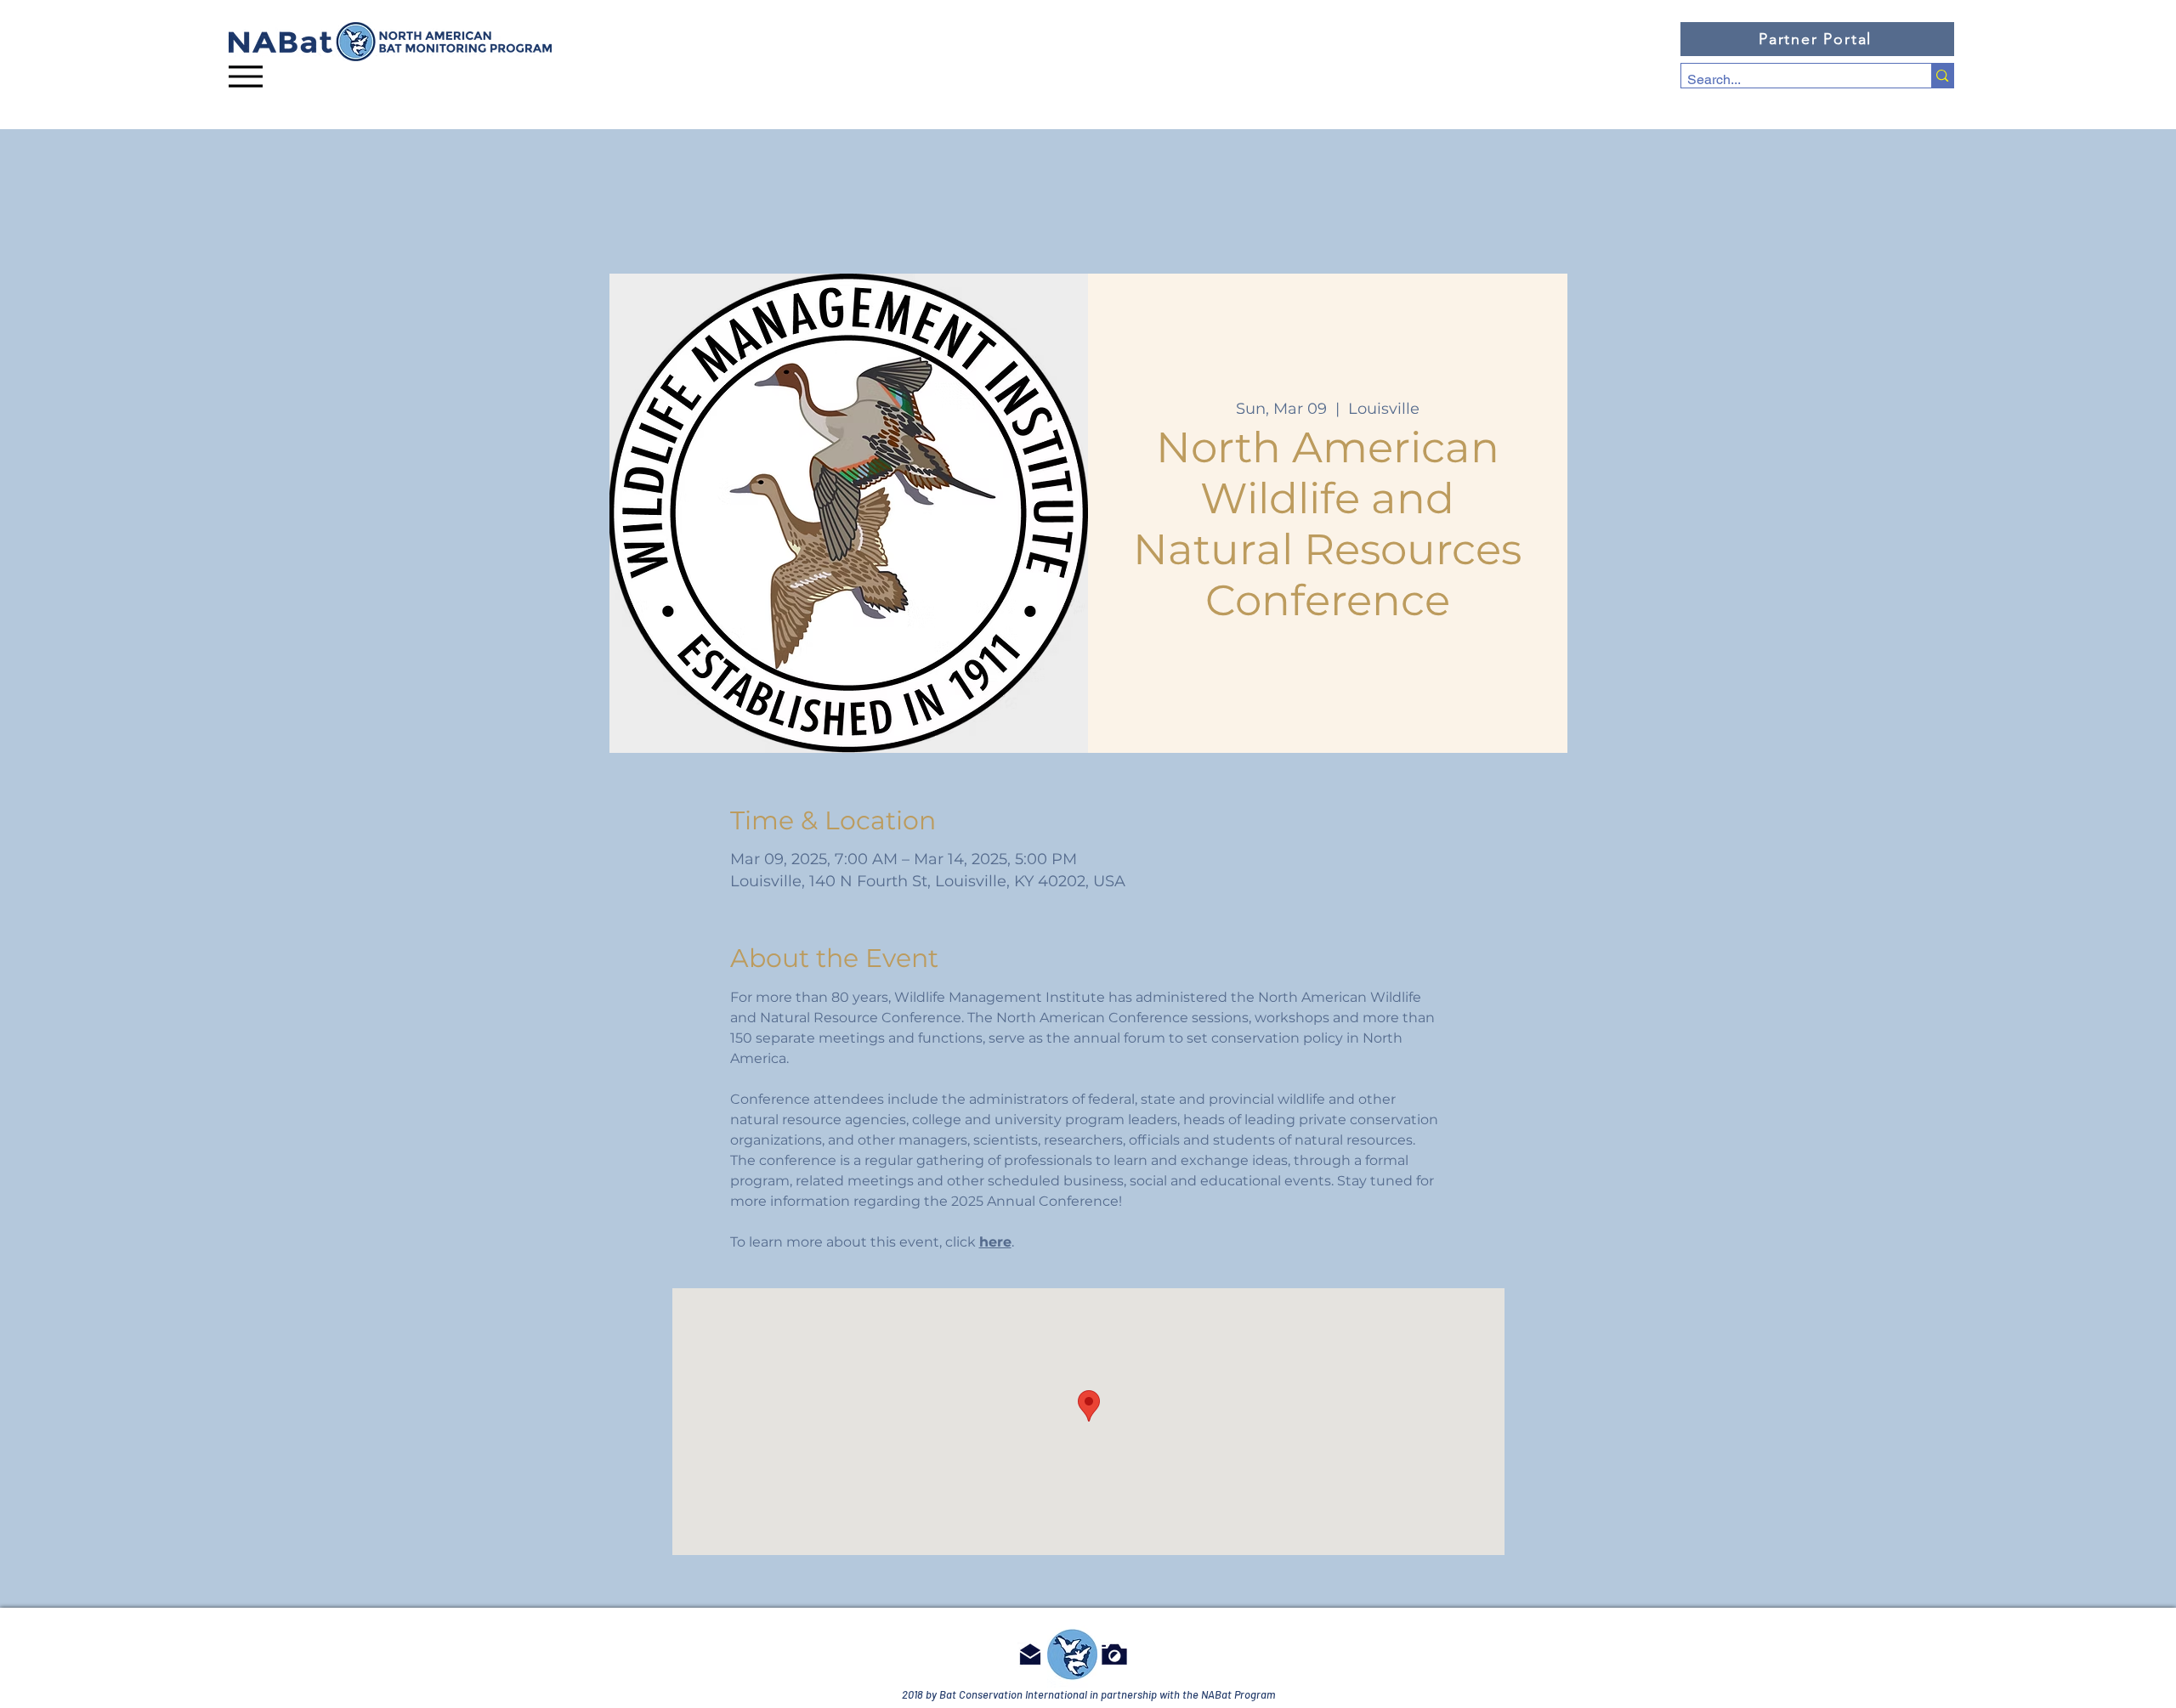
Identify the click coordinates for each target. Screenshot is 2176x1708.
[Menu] (246, 76)
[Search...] (1942, 76)
